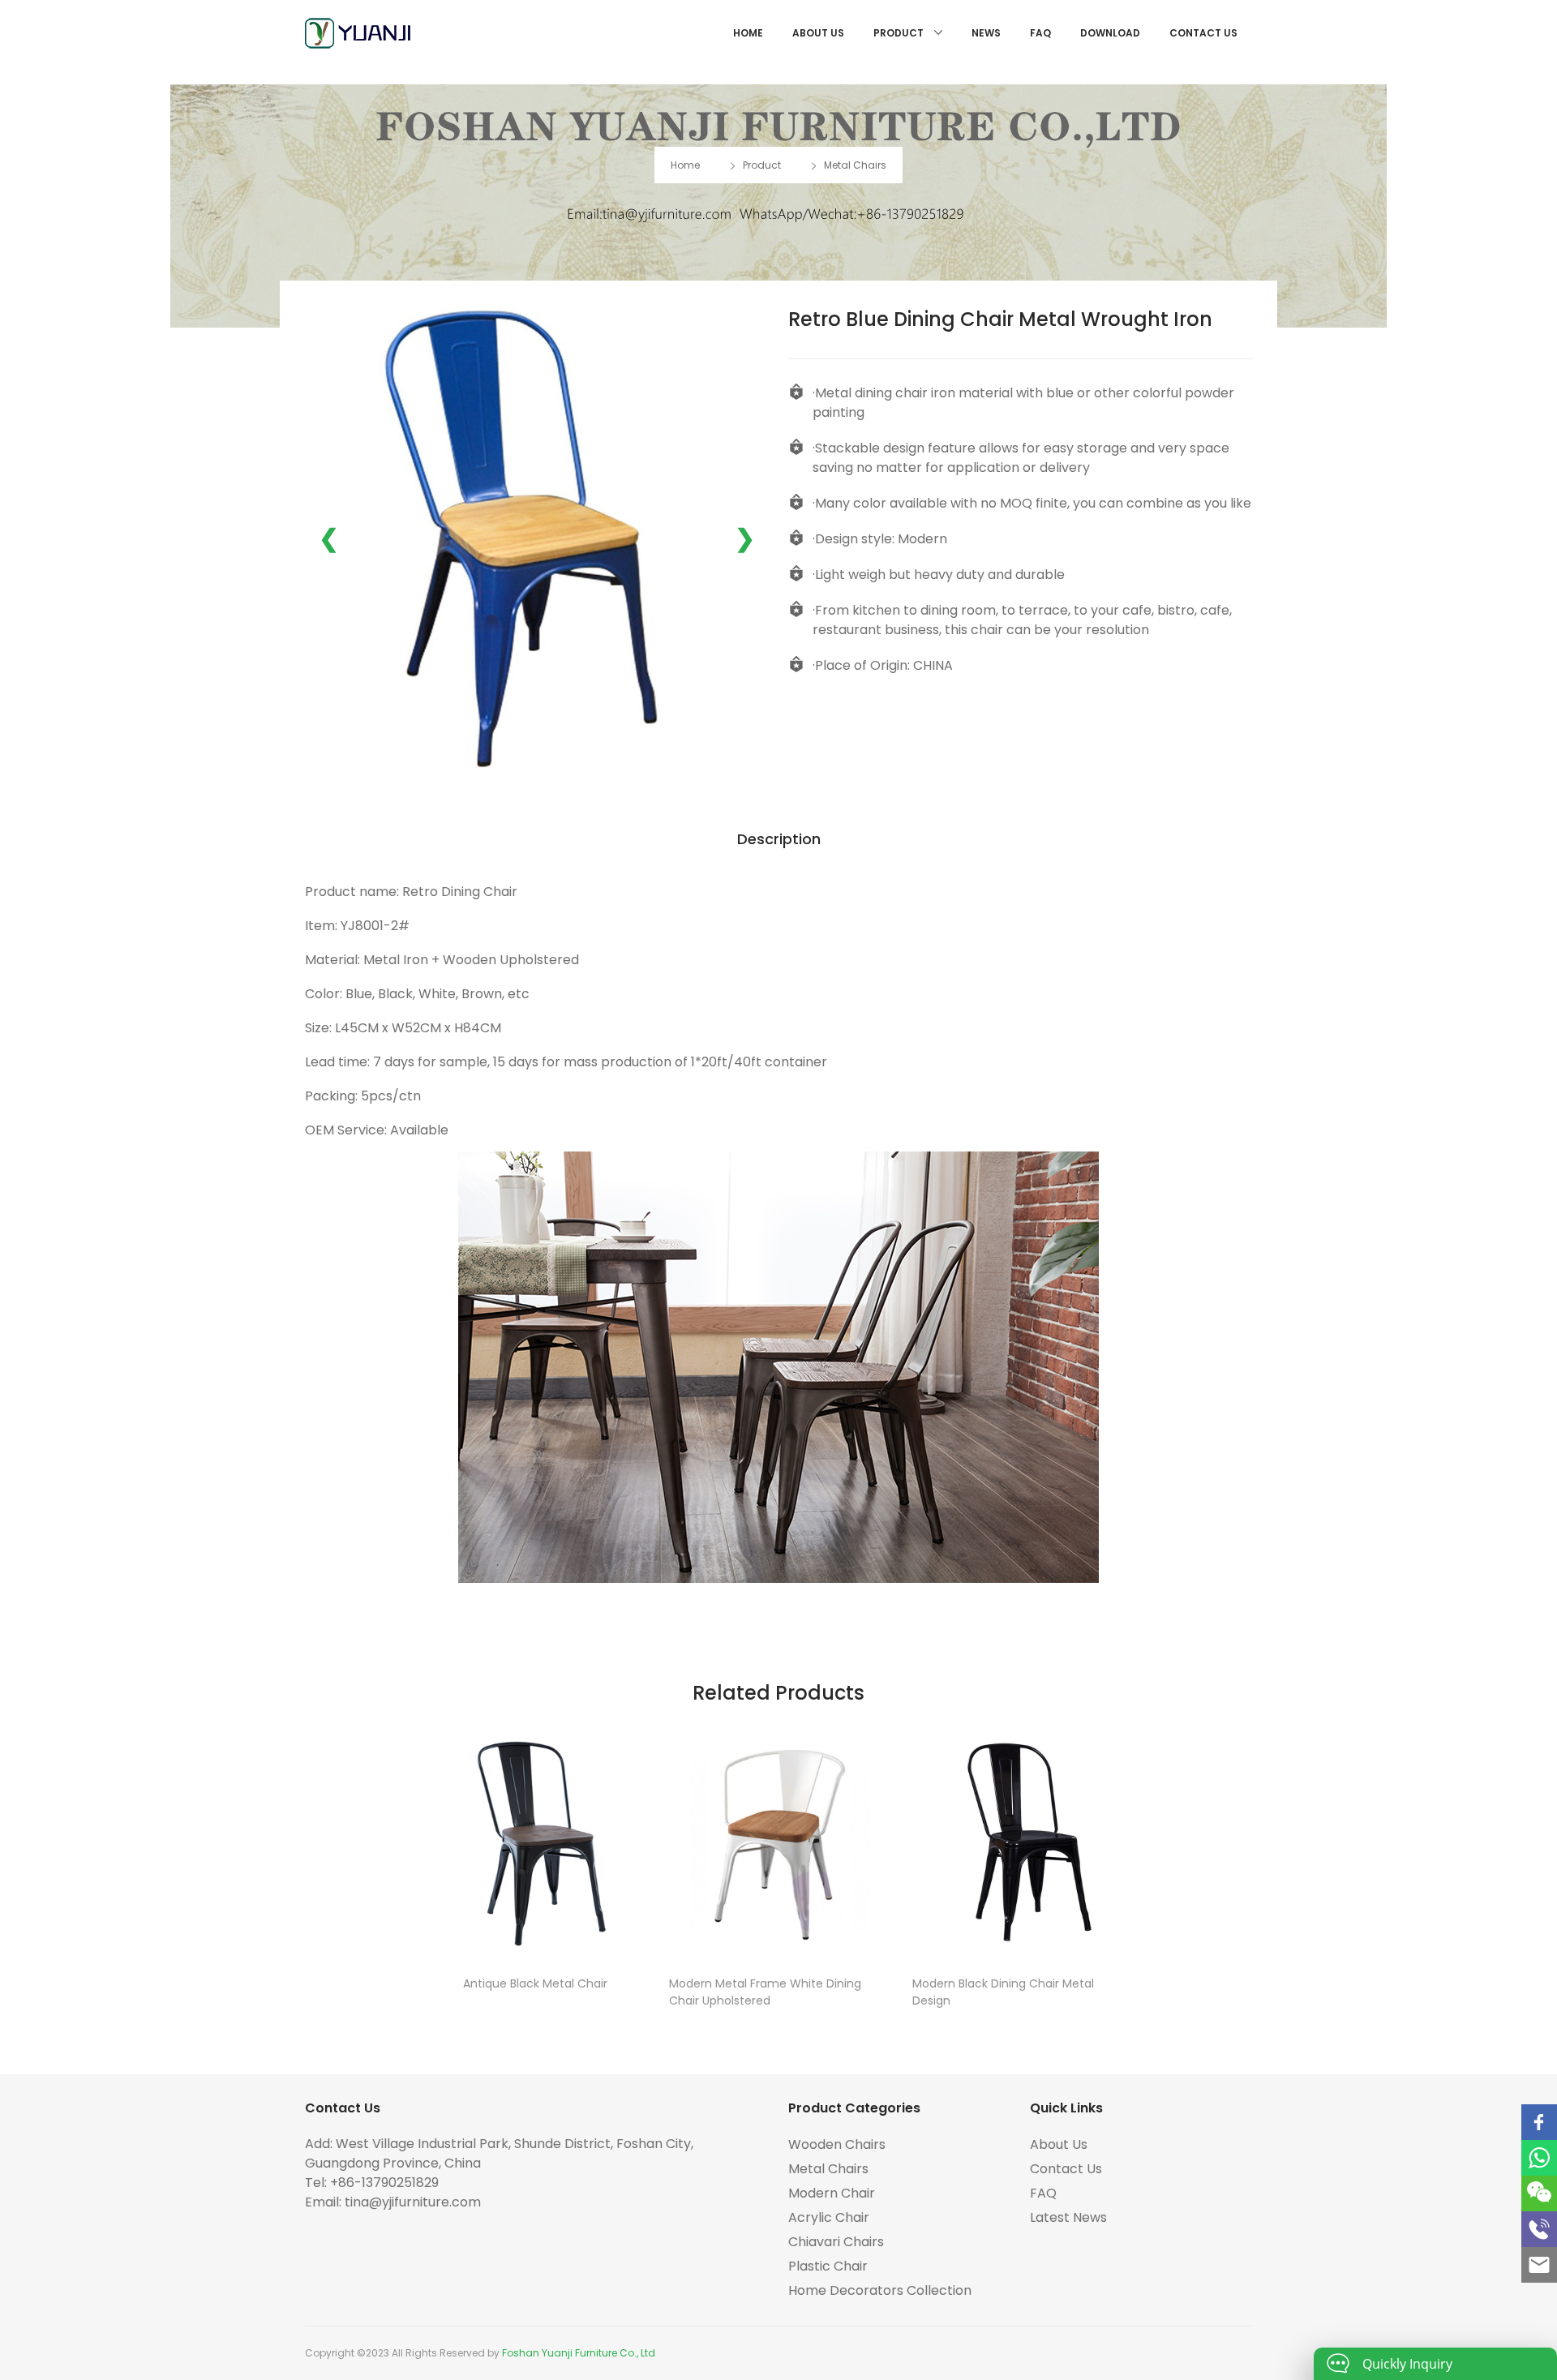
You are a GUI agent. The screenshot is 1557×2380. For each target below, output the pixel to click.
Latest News (1068, 2217)
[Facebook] (1539, 2122)
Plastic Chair (828, 2266)
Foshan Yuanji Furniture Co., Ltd (579, 2353)
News (986, 33)
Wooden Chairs (837, 2144)
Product (900, 33)
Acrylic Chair (829, 2217)
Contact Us (1203, 33)
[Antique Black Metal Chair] (535, 1842)
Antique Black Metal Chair (535, 1983)
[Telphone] (1539, 2229)
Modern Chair (832, 2193)
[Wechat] (1539, 2193)
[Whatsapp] (1539, 2158)
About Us (818, 33)
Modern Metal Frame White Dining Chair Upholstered (765, 1992)
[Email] (1539, 2265)
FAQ (1040, 33)
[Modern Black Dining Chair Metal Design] (1022, 1842)
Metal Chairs (855, 165)
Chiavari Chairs (836, 2242)
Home (748, 33)
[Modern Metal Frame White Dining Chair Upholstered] (778, 1842)
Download (1110, 33)
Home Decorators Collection (880, 2290)
